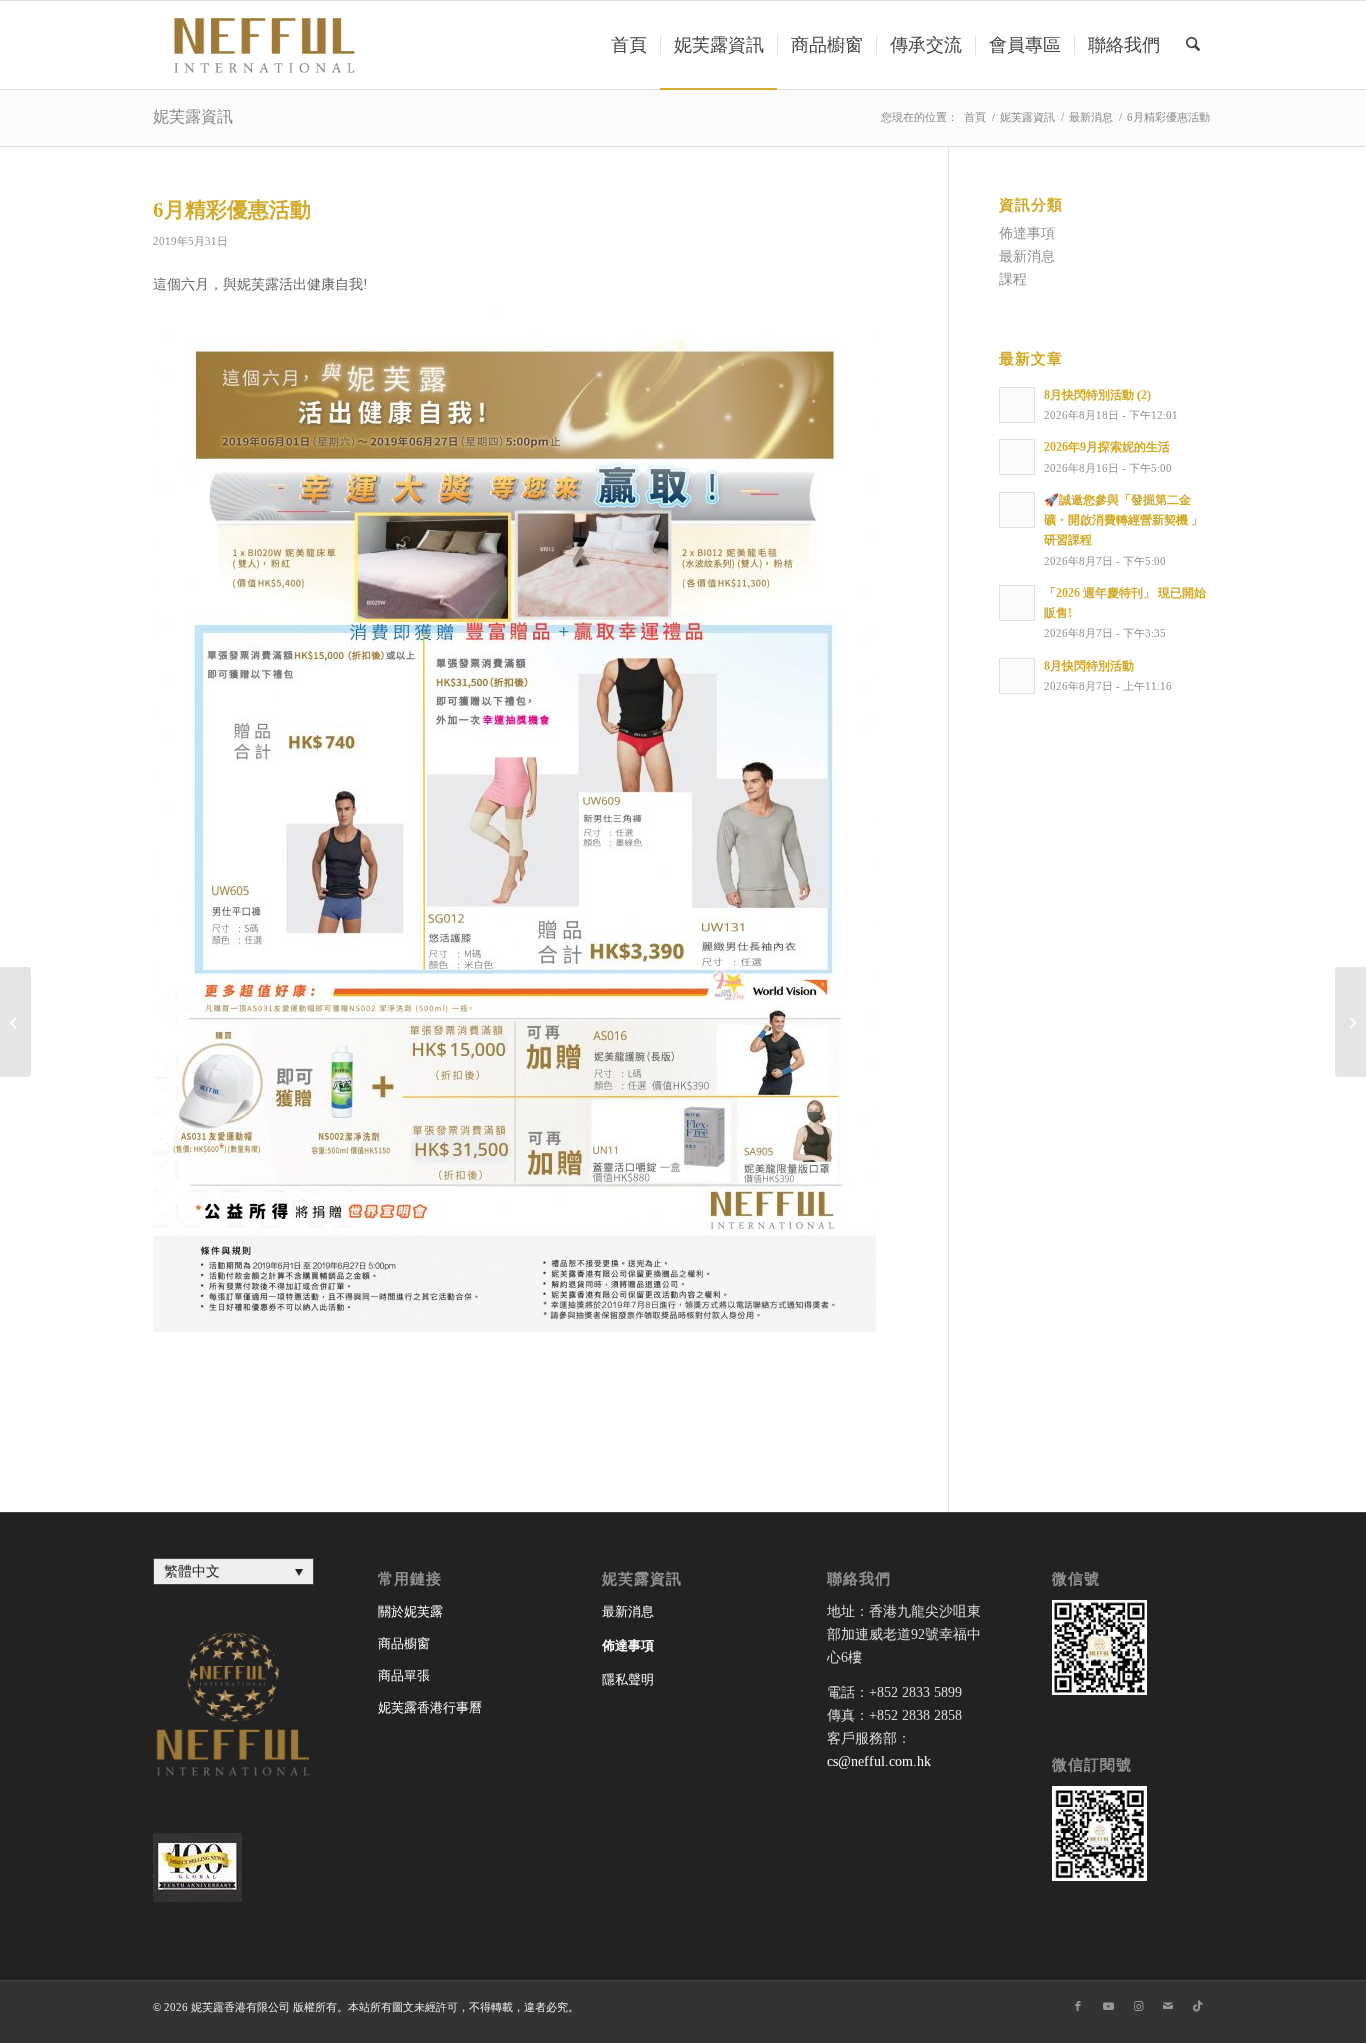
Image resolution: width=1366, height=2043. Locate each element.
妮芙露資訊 (193, 116)
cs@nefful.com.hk (879, 1761)
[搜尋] (1193, 45)
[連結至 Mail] (1168, 2006)
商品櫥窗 (404, 1643)
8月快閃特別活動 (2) (1097, 395)
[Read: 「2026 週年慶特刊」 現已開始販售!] (1017, 603)
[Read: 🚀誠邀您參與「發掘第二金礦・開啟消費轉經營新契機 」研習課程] (1017, 510)
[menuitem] (629, 45)
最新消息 (1027, 256)
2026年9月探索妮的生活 (1107, 447)
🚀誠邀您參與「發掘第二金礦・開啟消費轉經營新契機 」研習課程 (1123, 520)
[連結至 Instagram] (1138, 2006)
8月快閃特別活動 (1089, 666)
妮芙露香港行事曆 (430, 1707)
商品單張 (404, 1675)
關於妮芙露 (410, 1611)
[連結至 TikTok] (1198, 2006)
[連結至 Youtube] (1108, 2006)
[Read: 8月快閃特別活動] (1017, 676)
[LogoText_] (261, 45)
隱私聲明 (628, 1679)
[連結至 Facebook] (1078, 2006)
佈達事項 (1027, 233)
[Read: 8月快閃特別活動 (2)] (1017, 405)
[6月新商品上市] (15, 1022)
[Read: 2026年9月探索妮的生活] (1017, 457)
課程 (1013, 279)
